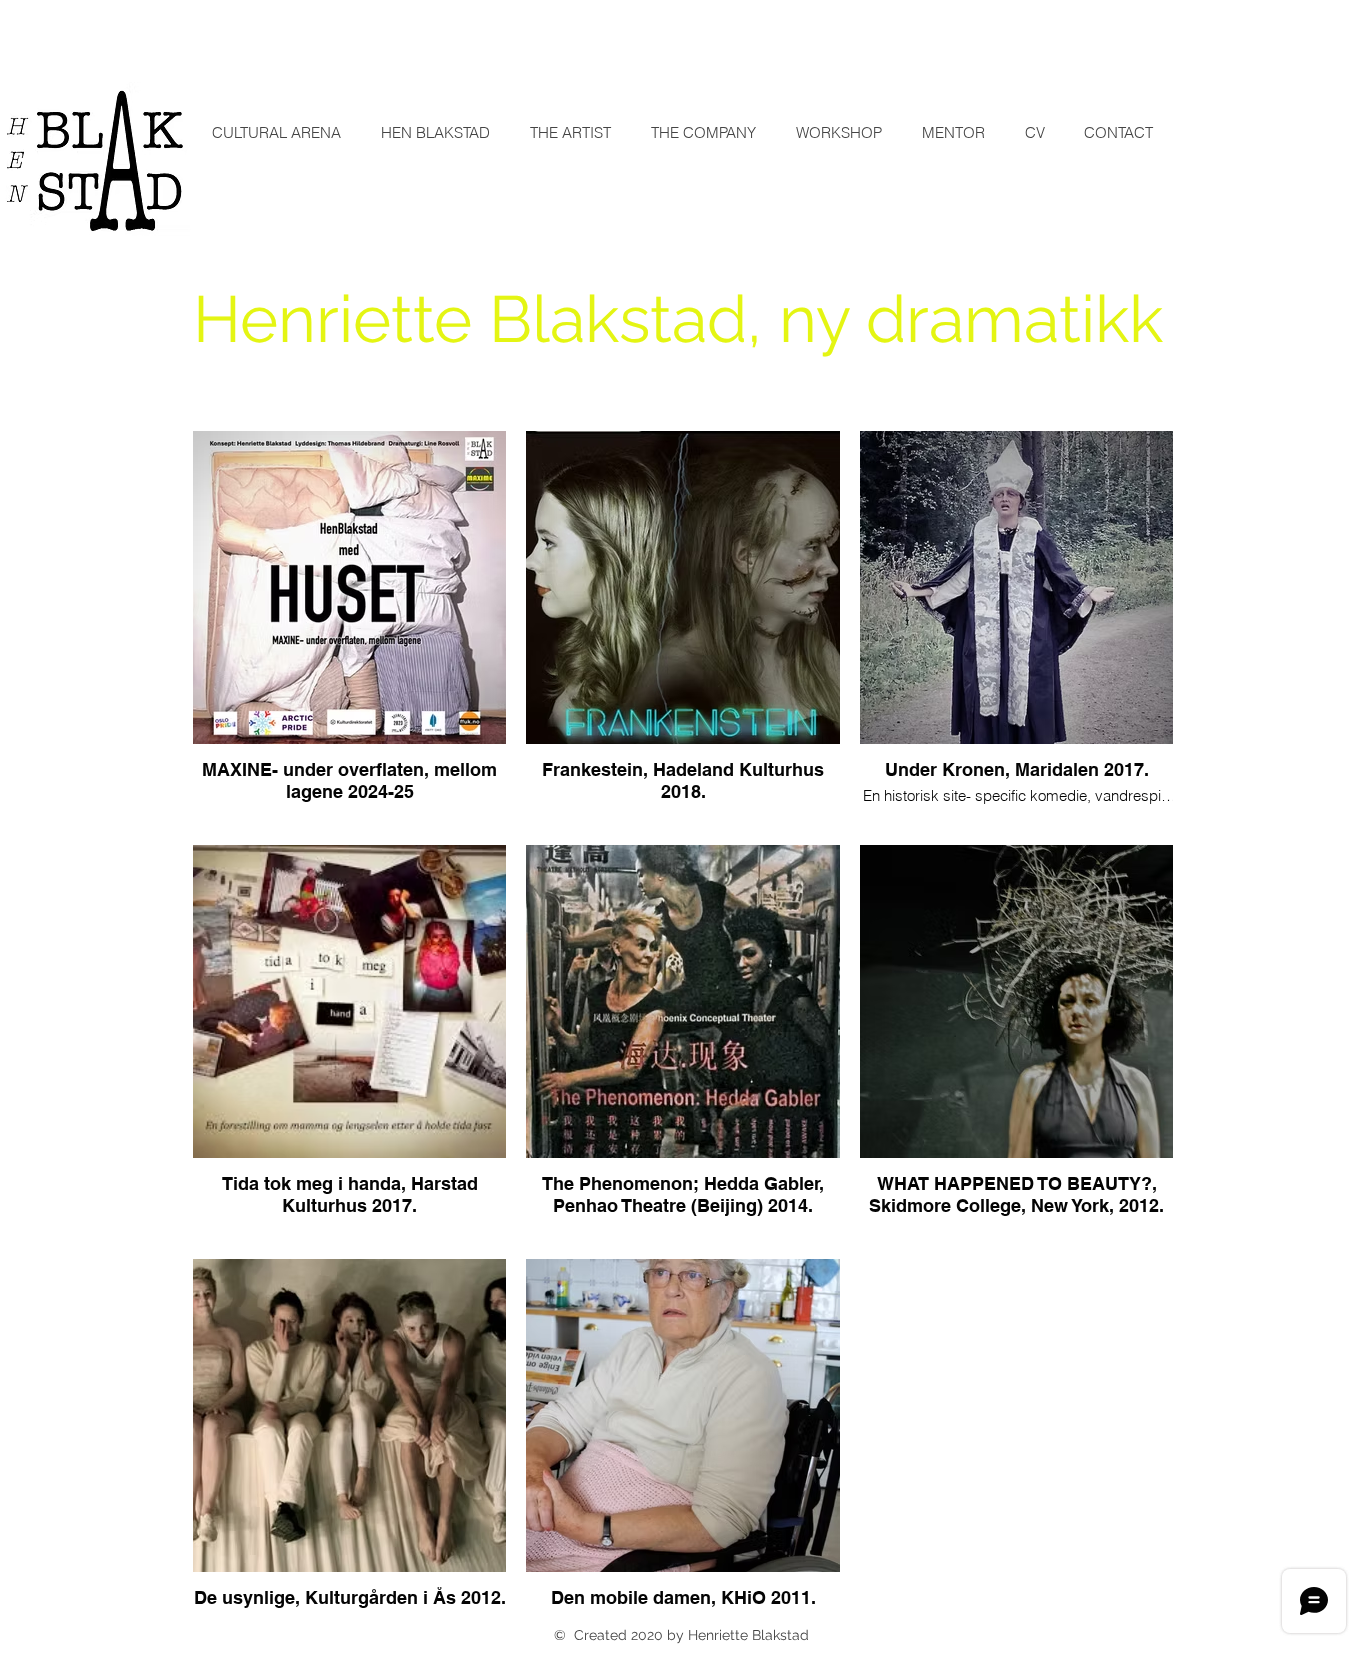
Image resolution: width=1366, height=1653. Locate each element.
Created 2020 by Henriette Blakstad (689, 1635)
